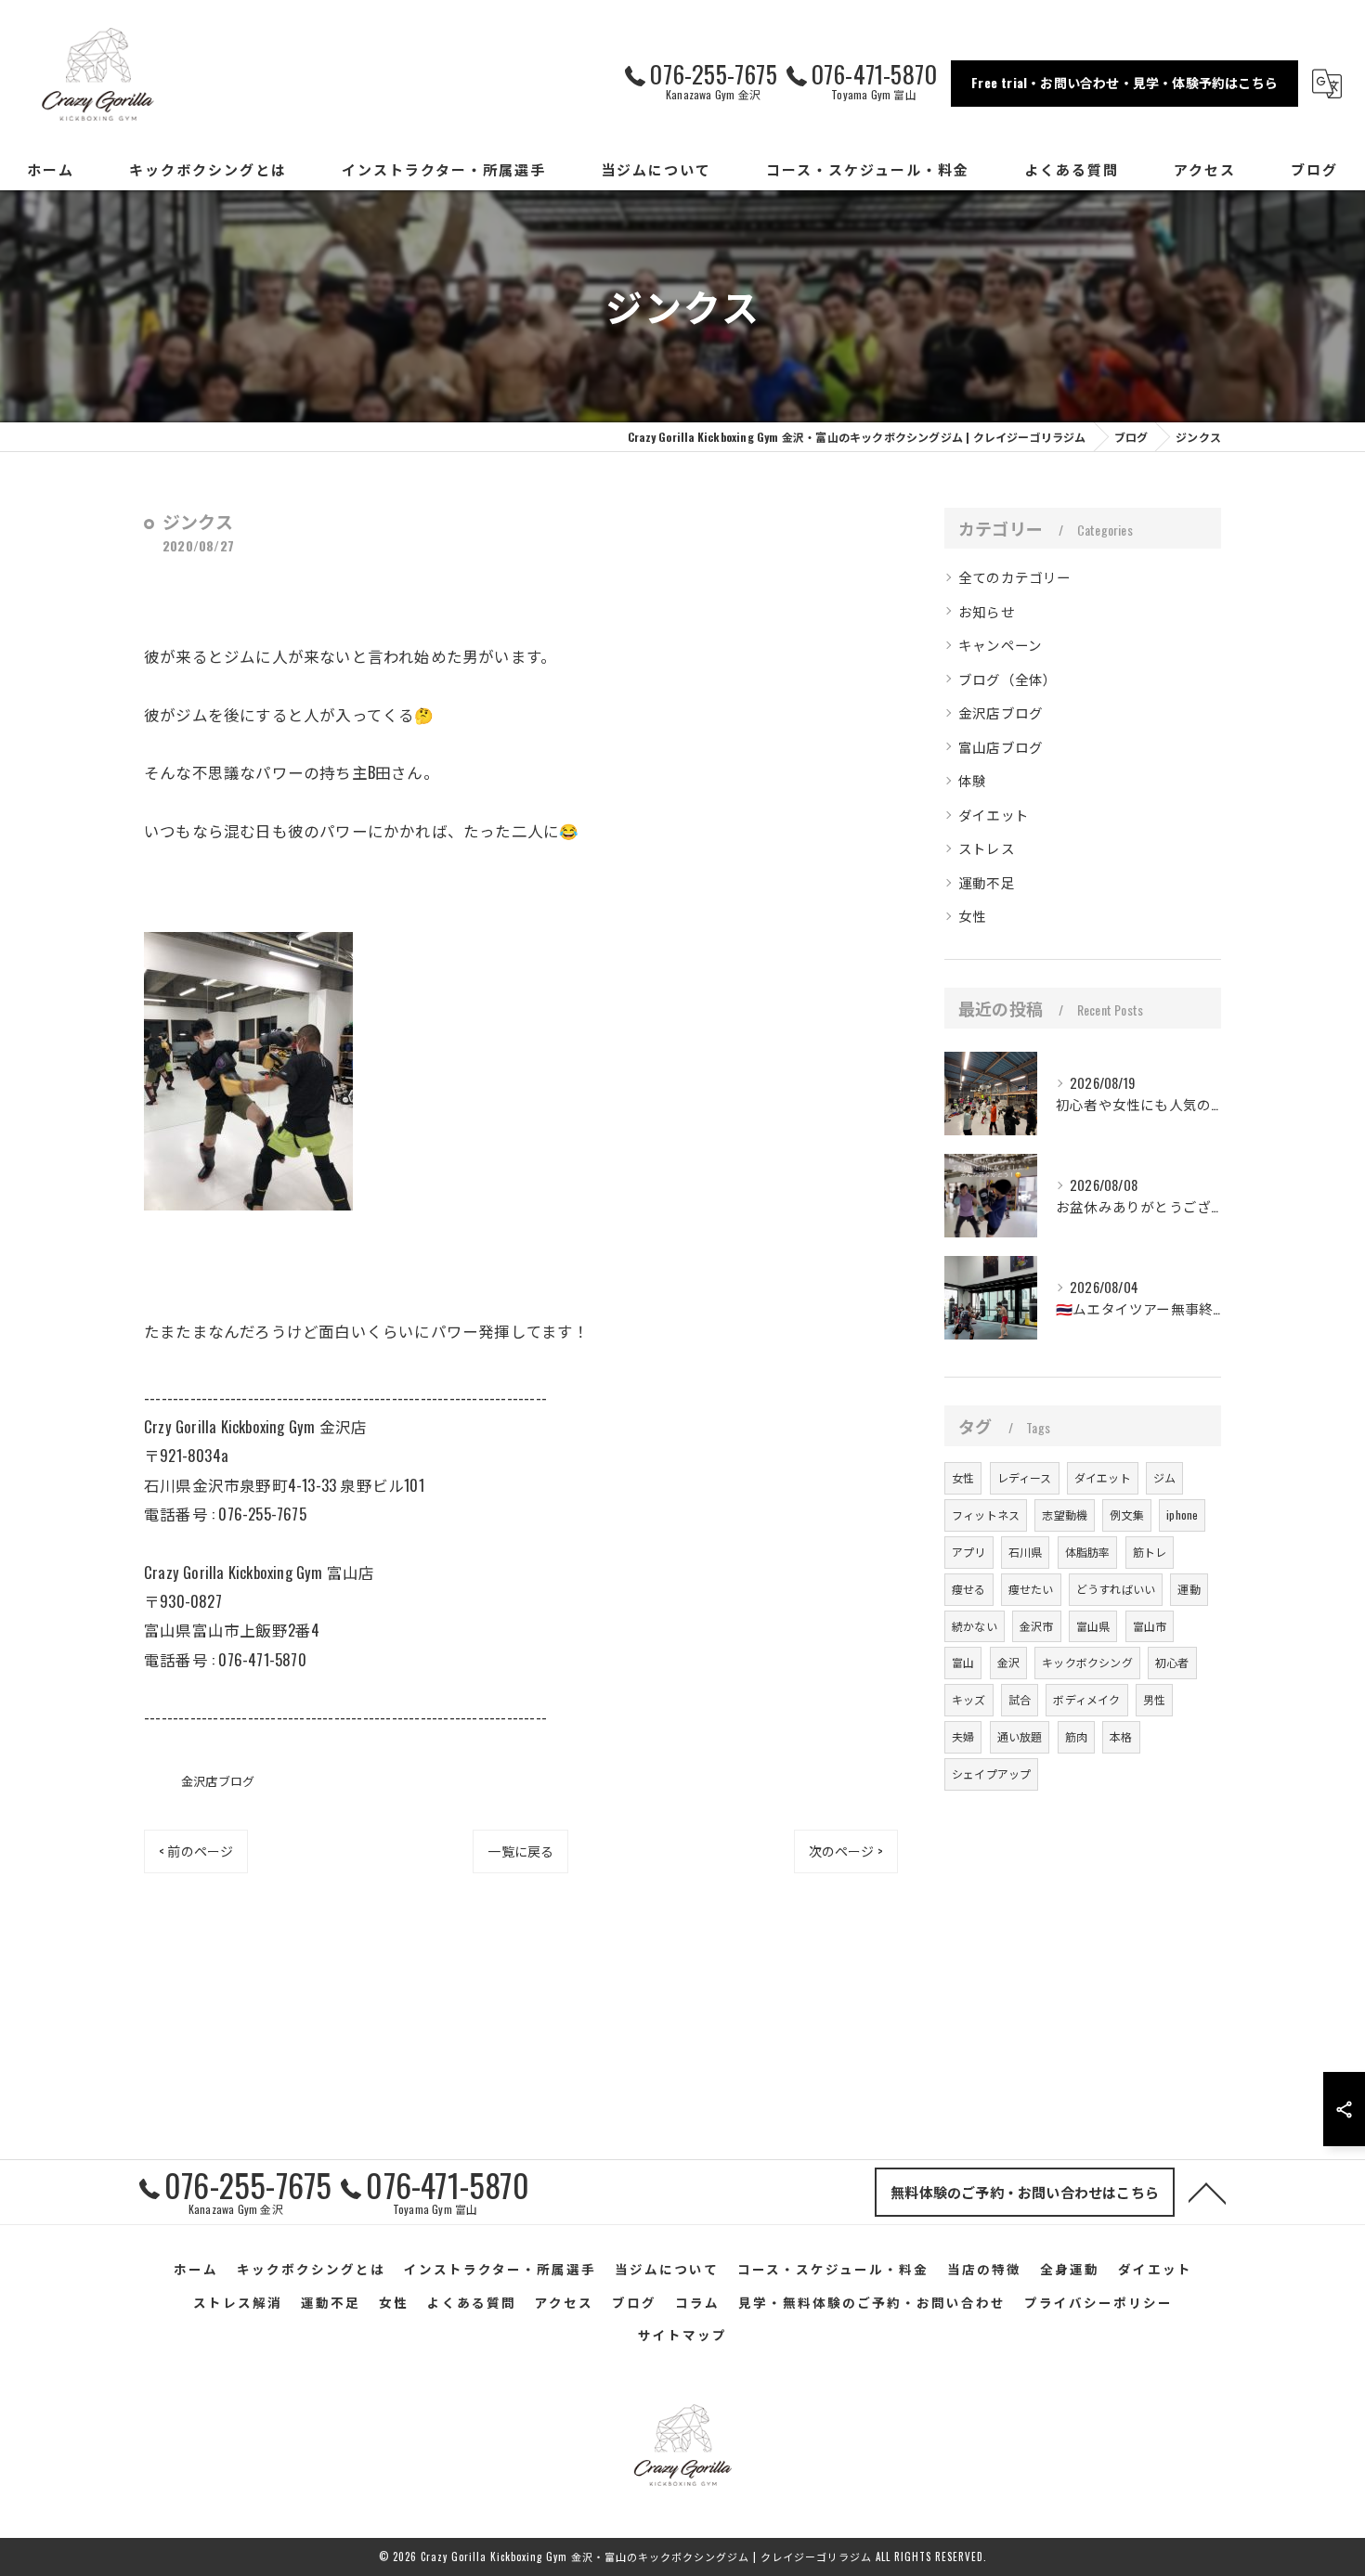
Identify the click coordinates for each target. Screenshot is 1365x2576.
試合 (1020, 1699)
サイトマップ (682, 2335)
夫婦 (963, 1736)
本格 (1121, 1736)
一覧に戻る (520, 1851)
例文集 (1127, 1515)
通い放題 (1020, 1736)
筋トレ (1150, 1552)
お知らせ (987, 611)
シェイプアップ (991, 1773)
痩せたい (1031, 1589)
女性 (972, 916)
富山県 (1093, 1626)
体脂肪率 (1088, 1552)
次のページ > (846, 1851)
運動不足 (987, 882)
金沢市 (1037, 1626)
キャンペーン (1000, 645)
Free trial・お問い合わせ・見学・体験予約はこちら (1124, 82)
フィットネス (986, 1515)
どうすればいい (1116, 1589)
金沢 (1008, 1662)
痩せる (969, 1589)
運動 (1189, 1589)
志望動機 (1065, 1515)
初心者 (1172, 1662)
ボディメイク (1086, 1699)
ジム (1164, 1477)
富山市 (1150, 1626)
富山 (963, 1662)
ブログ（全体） (1007, 679)
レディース (1025, 1477)
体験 (972, 780)
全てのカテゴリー (1015, 577)
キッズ (969, 1699)
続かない (975, 1626)
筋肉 (1076, 1736)
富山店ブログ (1001, 747)
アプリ (969, 1552)
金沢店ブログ (218, 1780)
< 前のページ (196, 1851)
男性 (1154, 1699)
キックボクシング (1087, 1662)
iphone (1182, 1515)
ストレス (987, 848)
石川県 (1026, 1552)
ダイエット (994, 815)
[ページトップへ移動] (1207, 2192)
